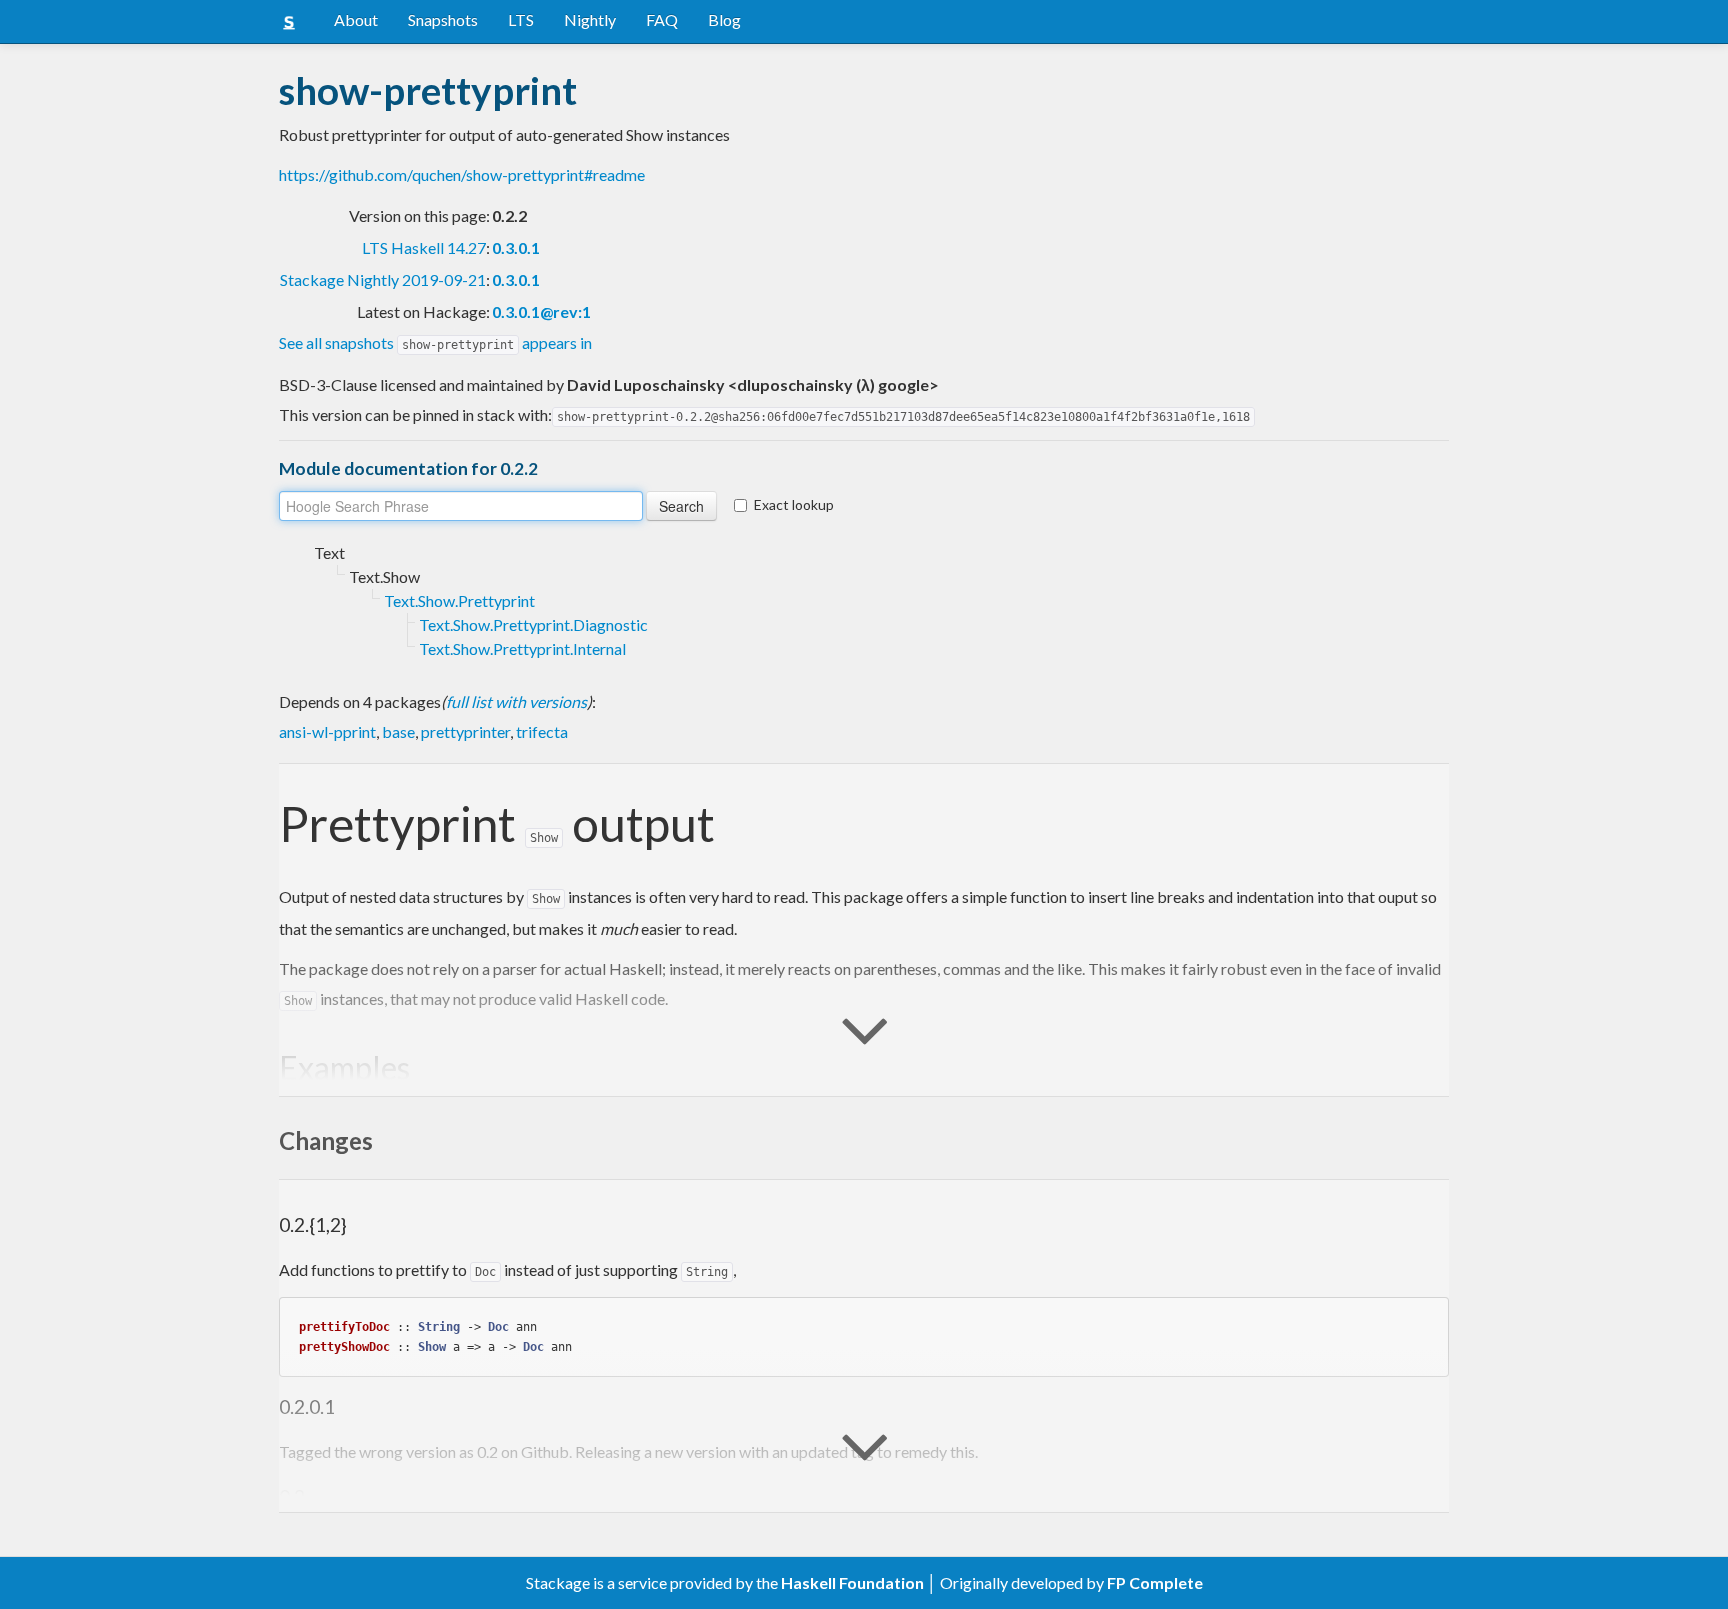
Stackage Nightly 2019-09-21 (383, 279)
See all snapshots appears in (435, 342)
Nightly (590, 19)
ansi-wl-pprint (327, 731)
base (398, 731)
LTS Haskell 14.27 (424, 247)
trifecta (542, 731)
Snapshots (443, 19)
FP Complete (1155, 1582)
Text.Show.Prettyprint (459, 600)
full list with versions (516, 701)
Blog (724, 19)
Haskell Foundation (852, 1582)
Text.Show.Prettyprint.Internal (522, 648)
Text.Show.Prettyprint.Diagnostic (533, 624)
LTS (521, 19)
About (356, 19)
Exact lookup (794, 504)
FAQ (662, 19)
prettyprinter (465, 731)
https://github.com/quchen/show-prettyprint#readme (462, 174)
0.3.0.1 (516, 247)
